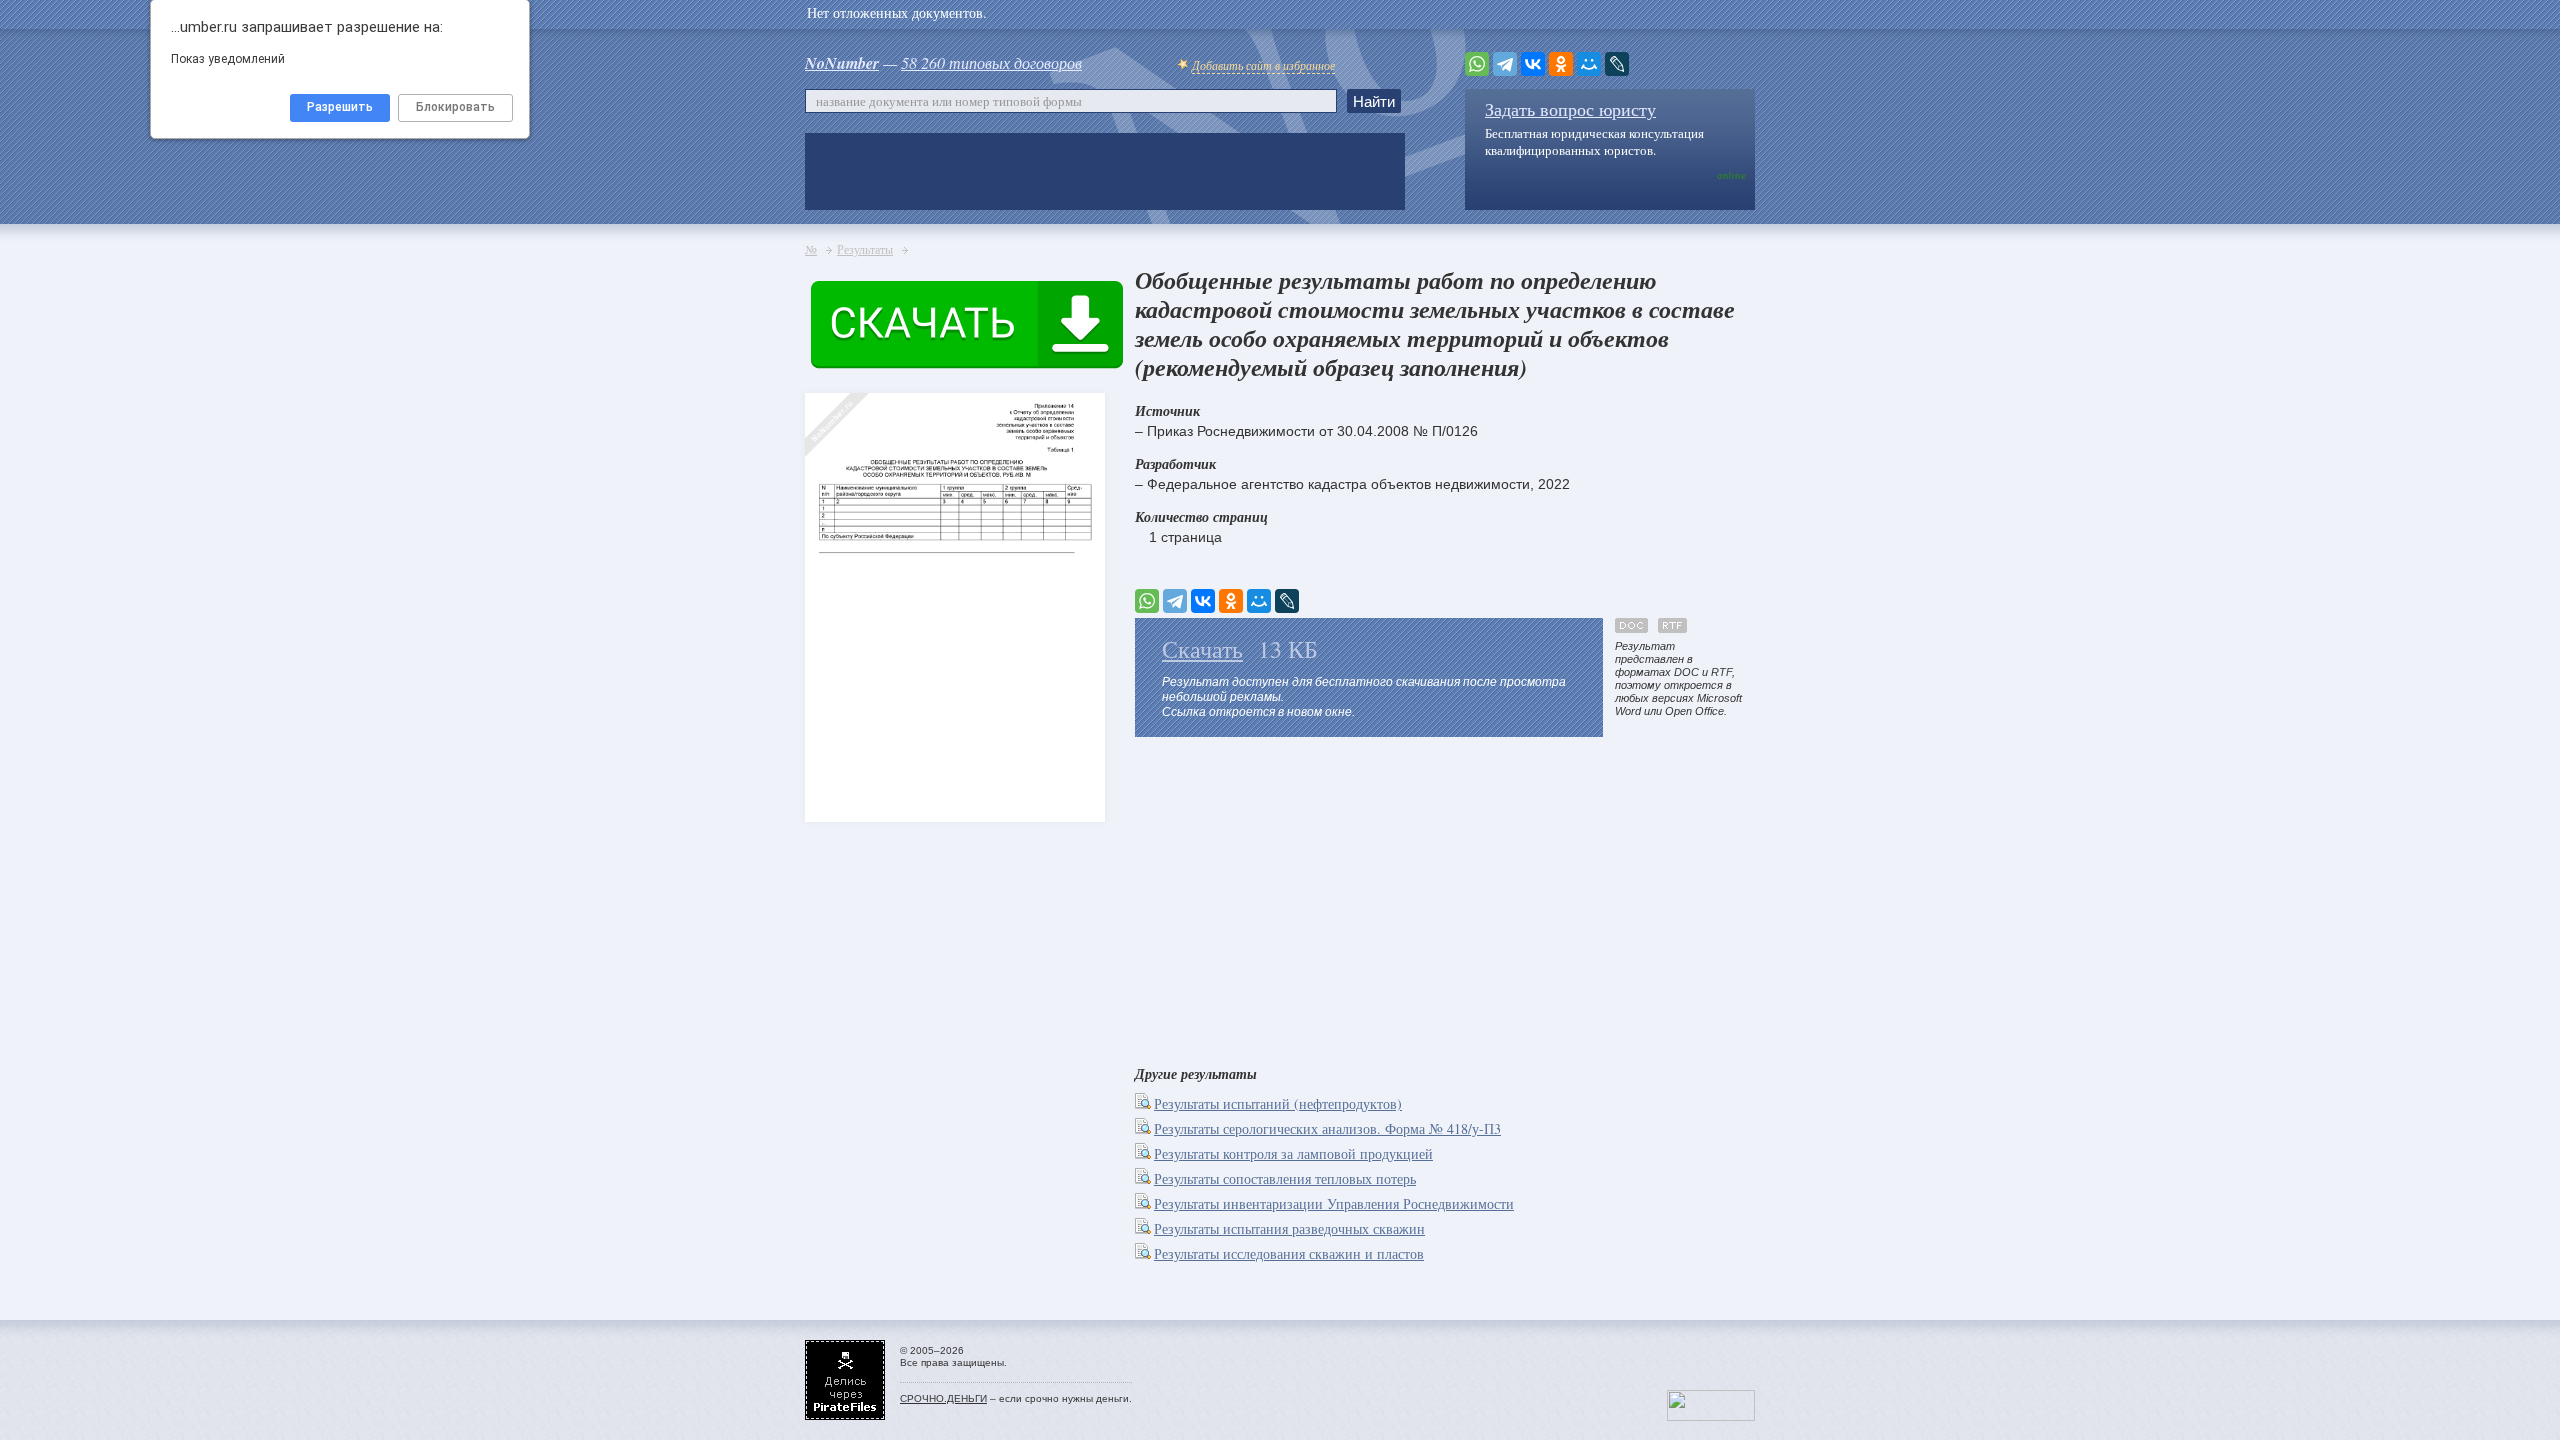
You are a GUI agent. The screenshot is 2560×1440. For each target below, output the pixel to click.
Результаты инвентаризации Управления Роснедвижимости (1334, 1203)
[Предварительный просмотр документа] (1144, 1103)
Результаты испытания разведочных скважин (1289, 1228)
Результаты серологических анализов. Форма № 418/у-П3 (1327, 1128)
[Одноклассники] (1561, 64)
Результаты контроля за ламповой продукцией (1293, 1153)
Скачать (1202, 649)
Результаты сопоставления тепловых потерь (1285, 1178)
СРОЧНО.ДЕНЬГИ (943, 1398)
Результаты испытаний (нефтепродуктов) (1278, 1103)
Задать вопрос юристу (1570, 109)
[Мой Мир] (1589, 64)
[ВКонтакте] (1533, 64)
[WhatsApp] (1477, 64)
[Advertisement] (1445, 897)
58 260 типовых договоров (991, 62)
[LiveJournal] (1617, 64)
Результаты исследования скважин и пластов (1289, 1253)
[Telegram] (1505, 64)
